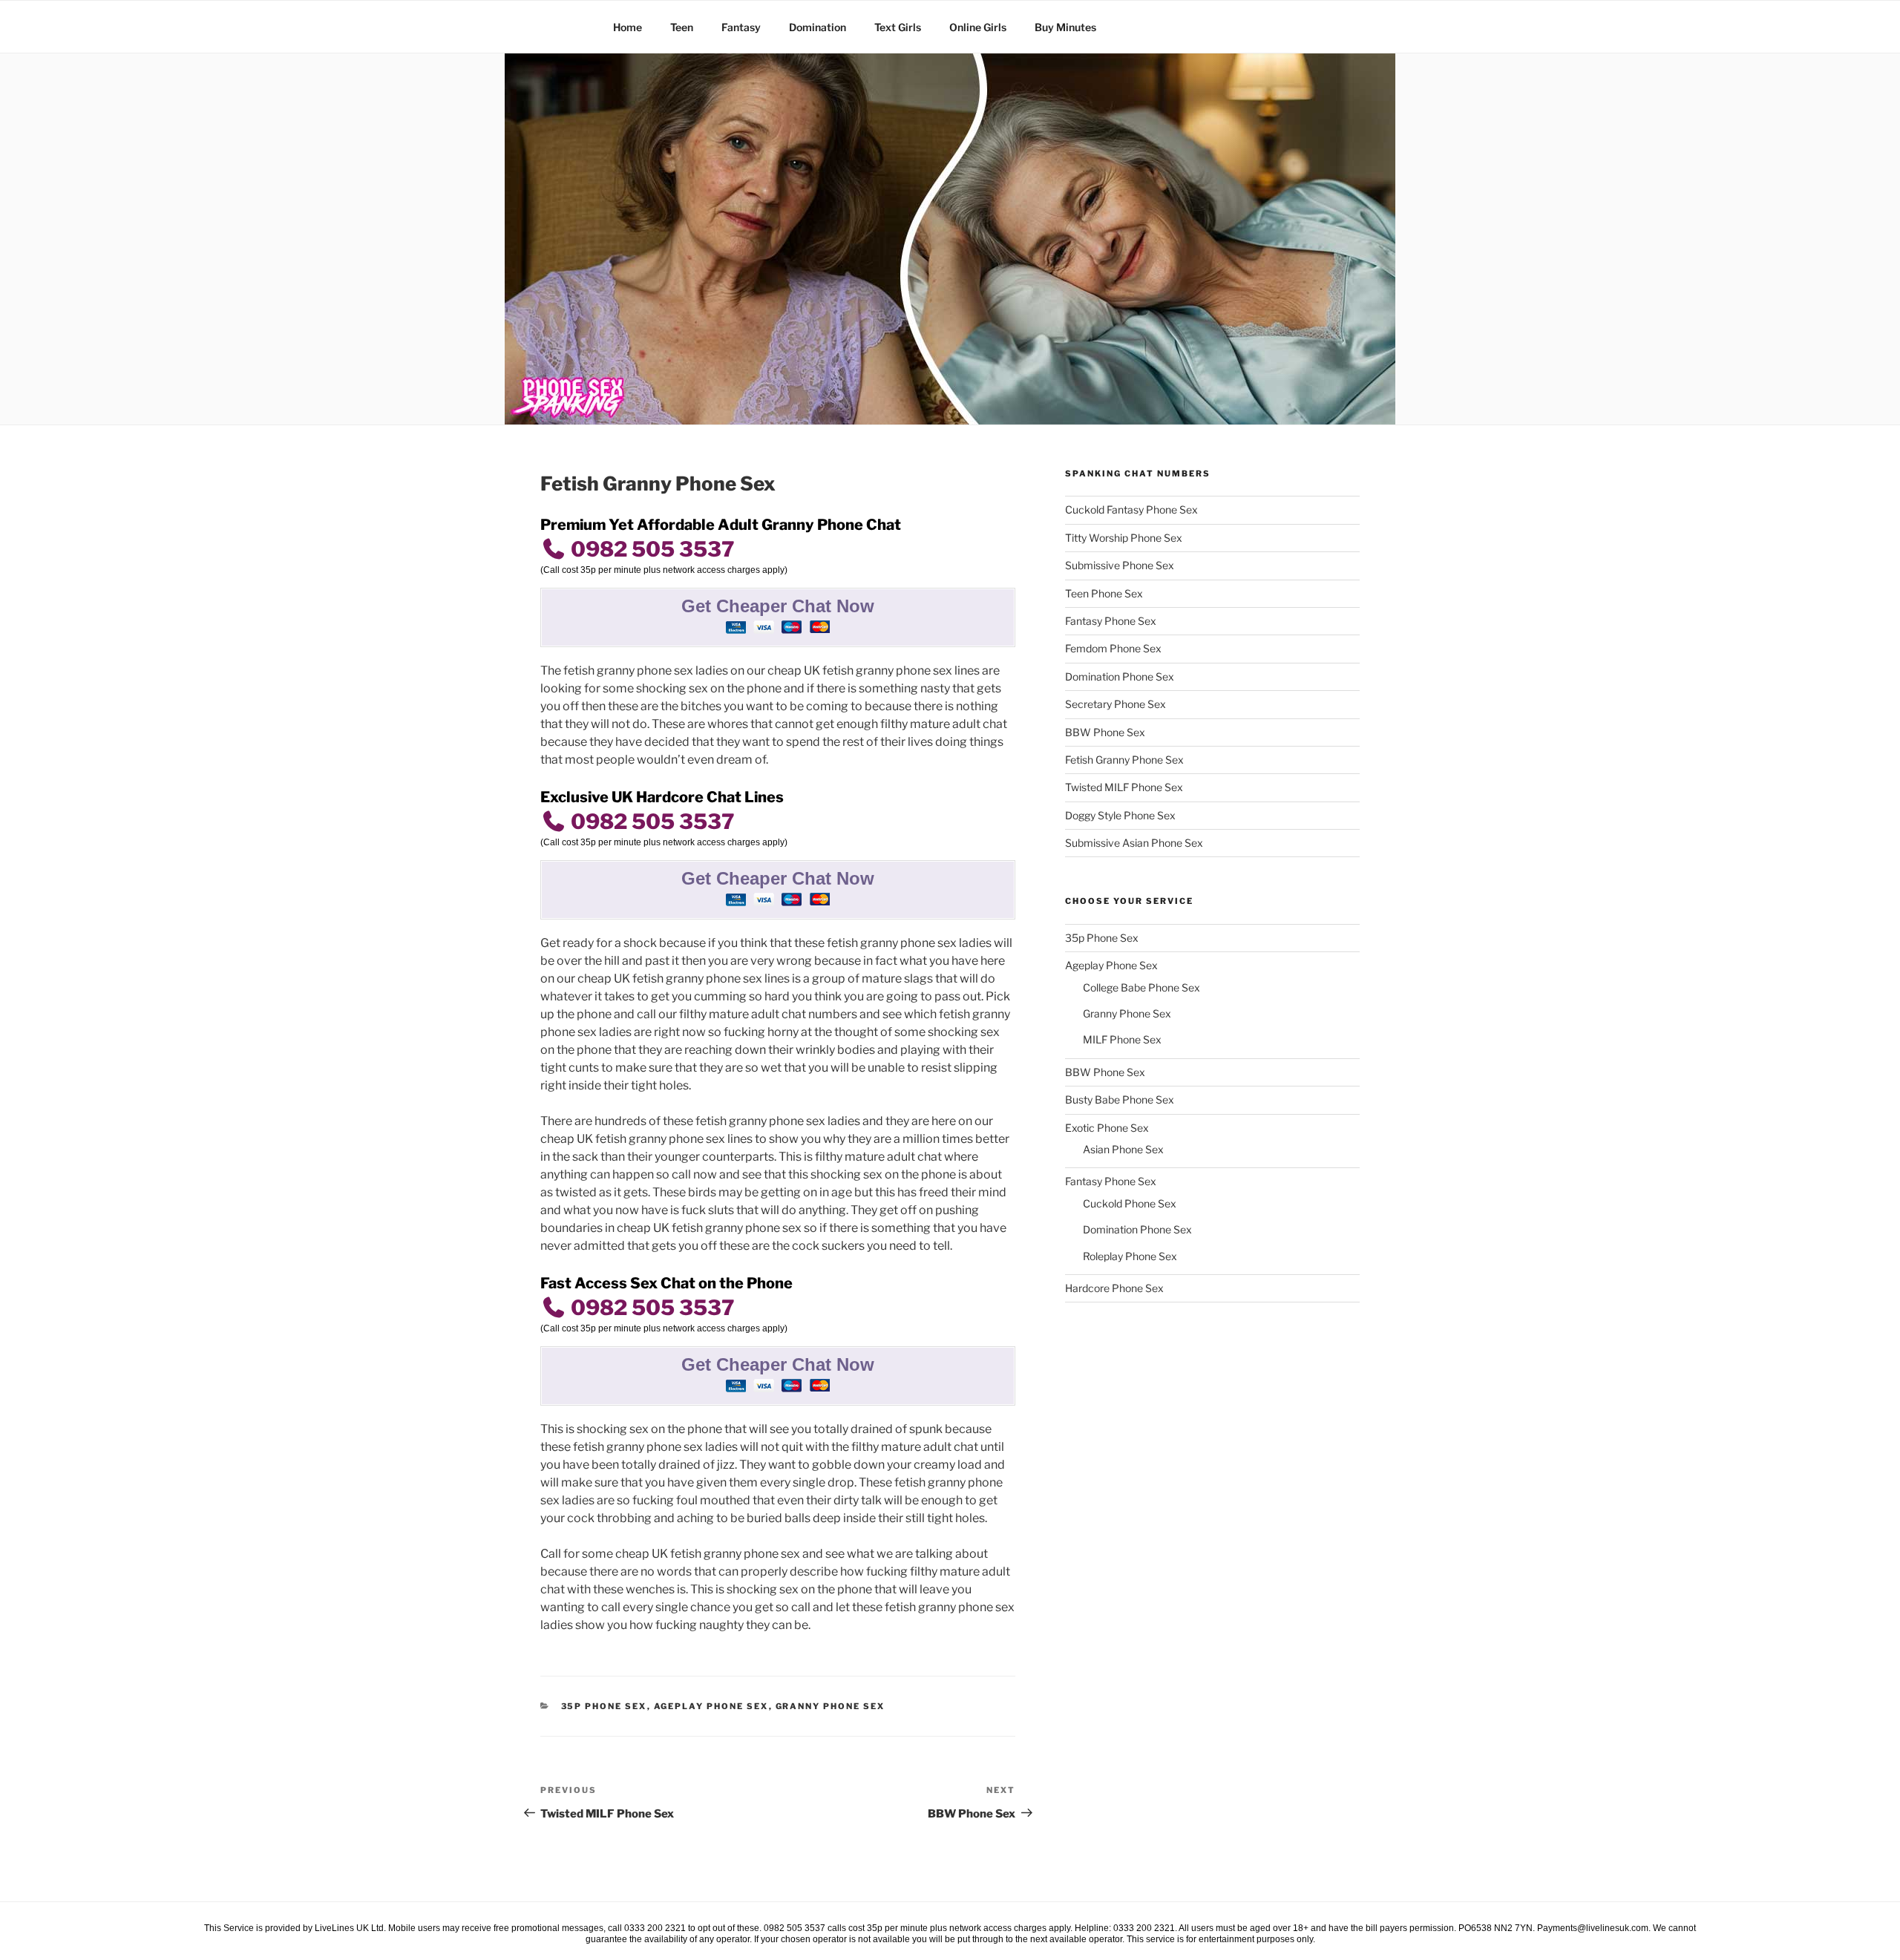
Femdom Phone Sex (1113, 648)
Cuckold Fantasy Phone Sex (1131, 509)
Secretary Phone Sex (1116, 704)
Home (628, 27)
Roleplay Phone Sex (1130, 1256)
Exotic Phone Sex (1107, 1128)
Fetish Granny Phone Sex (1124, 760)
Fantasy (741, 27)
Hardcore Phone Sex (1114, 1288)
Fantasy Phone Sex (1111, 621)
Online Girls (978, 27)
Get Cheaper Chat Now (778, 606)
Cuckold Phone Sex (1130, 1203)
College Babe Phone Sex (1141, 987)
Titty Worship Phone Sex (1124, 538)
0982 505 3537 (651, 549)
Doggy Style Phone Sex (1120, 815)
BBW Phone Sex (1105, 732)
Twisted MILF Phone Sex (1124, 787)
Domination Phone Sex (1120, 676)
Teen (682, 27)
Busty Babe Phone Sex (1120, 1099)
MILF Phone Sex (1122, 1039)
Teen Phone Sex (1104, 593)
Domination (818, 27)
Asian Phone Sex (1123, 1149)
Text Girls (898, 27)
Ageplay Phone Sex (711, 1706)
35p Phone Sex (604, 1706)
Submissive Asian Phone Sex (1134, 843)
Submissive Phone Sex (1120, 565)
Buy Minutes (1065, 27)
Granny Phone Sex (831, 1706)
